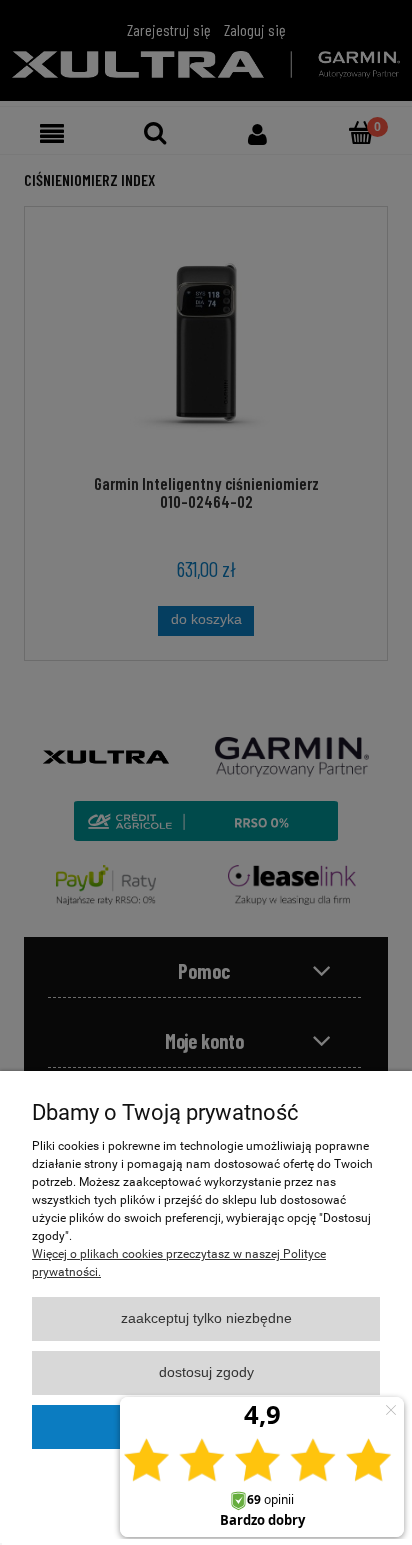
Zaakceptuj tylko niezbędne (206, 1318)
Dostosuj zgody (206, 1372)
